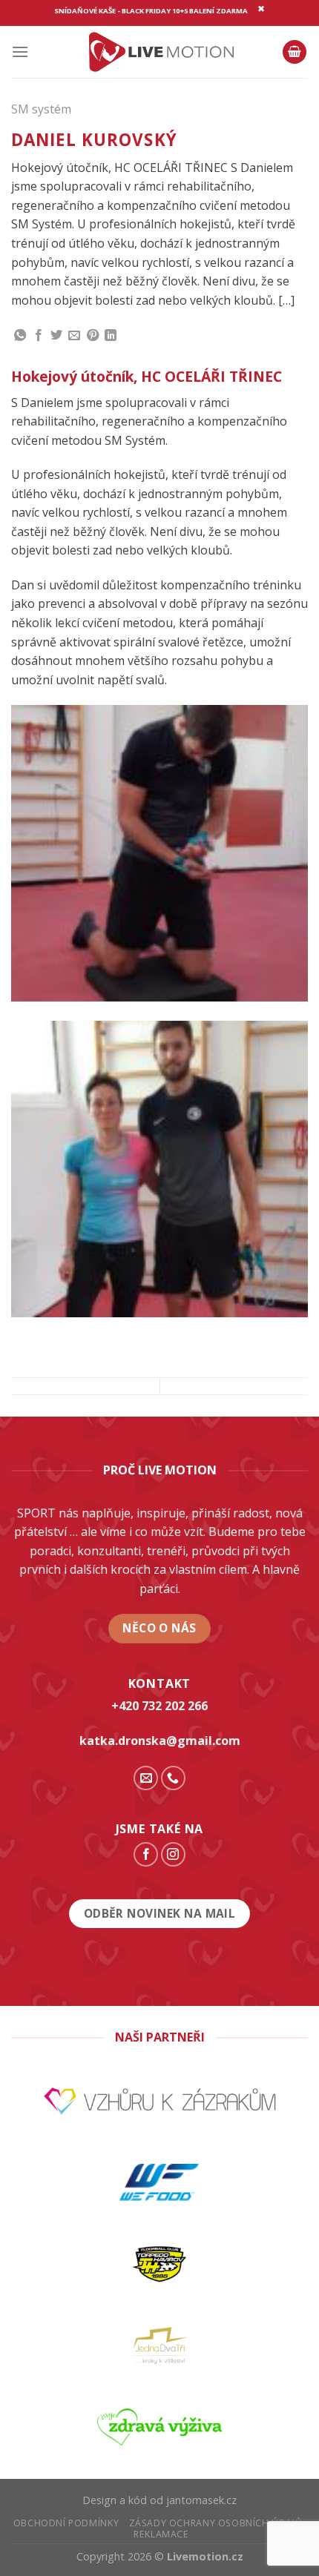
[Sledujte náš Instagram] (173, 1854)
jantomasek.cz (201, 2500)
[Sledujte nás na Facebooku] (146, 1854)
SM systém (41, 109)
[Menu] (20, 52)
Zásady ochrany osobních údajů (216, 2523)
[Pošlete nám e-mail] (146, 1778)
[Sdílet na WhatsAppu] (20, 336)
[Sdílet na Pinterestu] (93, 336)
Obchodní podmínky (66, 2523)
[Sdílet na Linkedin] (111, 336)
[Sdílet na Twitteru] (56, 336)
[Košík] (295, 52)
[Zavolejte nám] (173, 1778)
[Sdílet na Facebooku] (39, 336)
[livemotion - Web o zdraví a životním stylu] (159, 52)
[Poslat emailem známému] (74, 336)
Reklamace (161, 2534)
